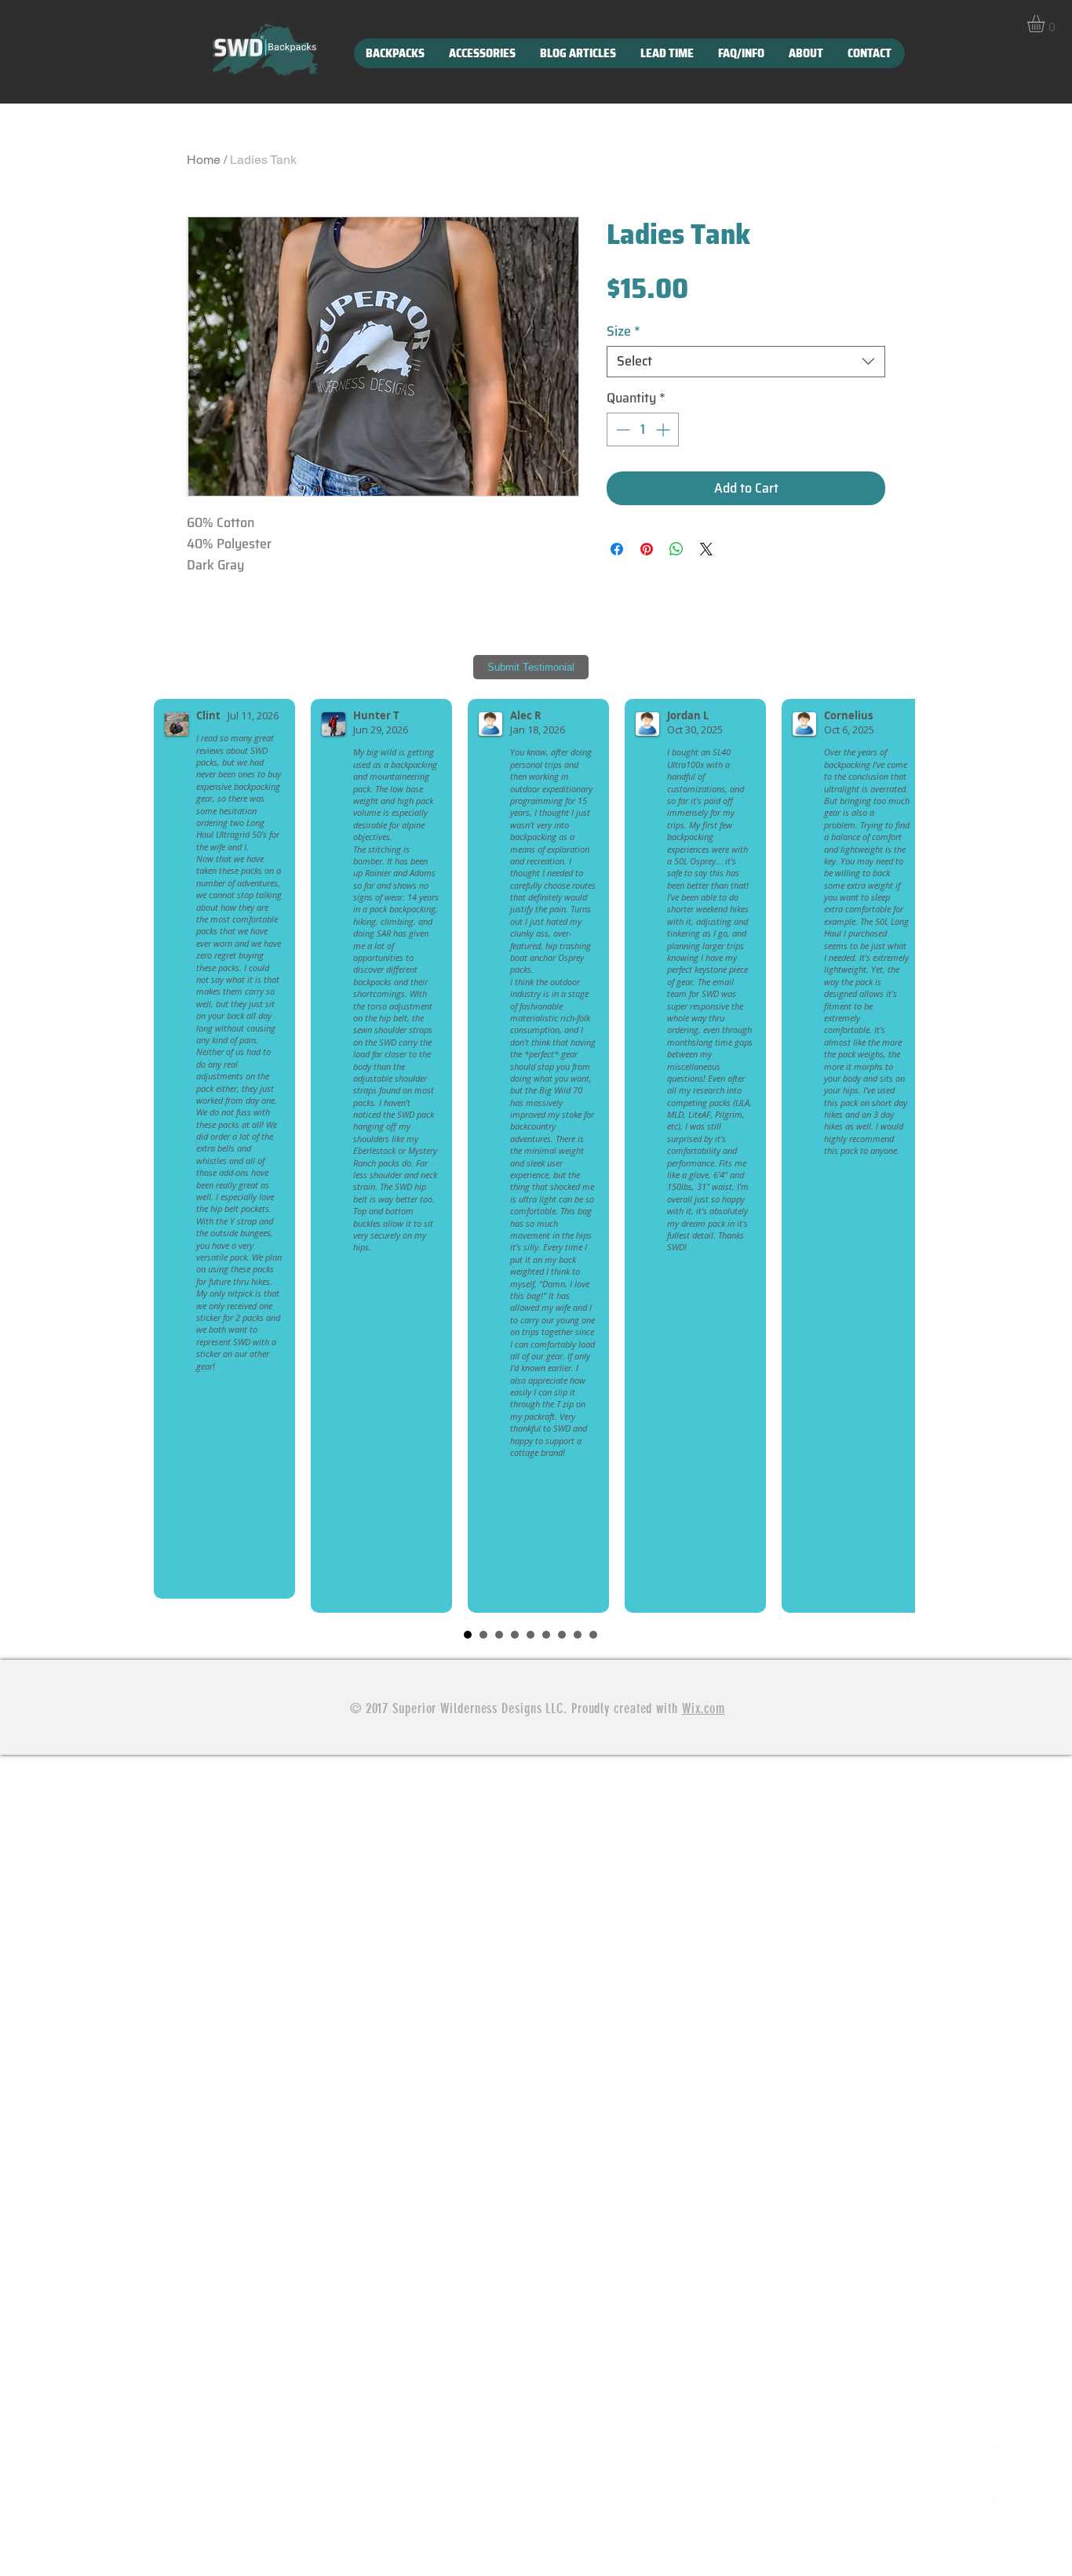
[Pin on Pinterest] (647, 549)
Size (624, 332)
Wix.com (704, 1708)
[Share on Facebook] (617, 549)
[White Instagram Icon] (1003, 2509)
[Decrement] (621, 429)
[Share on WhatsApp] (676, 549)
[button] (1046, 24)
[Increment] (664, 429)
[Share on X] (706, 549)
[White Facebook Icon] (1003, 2461)
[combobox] (746, 362)
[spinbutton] (643, 429)
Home (204, 160)
